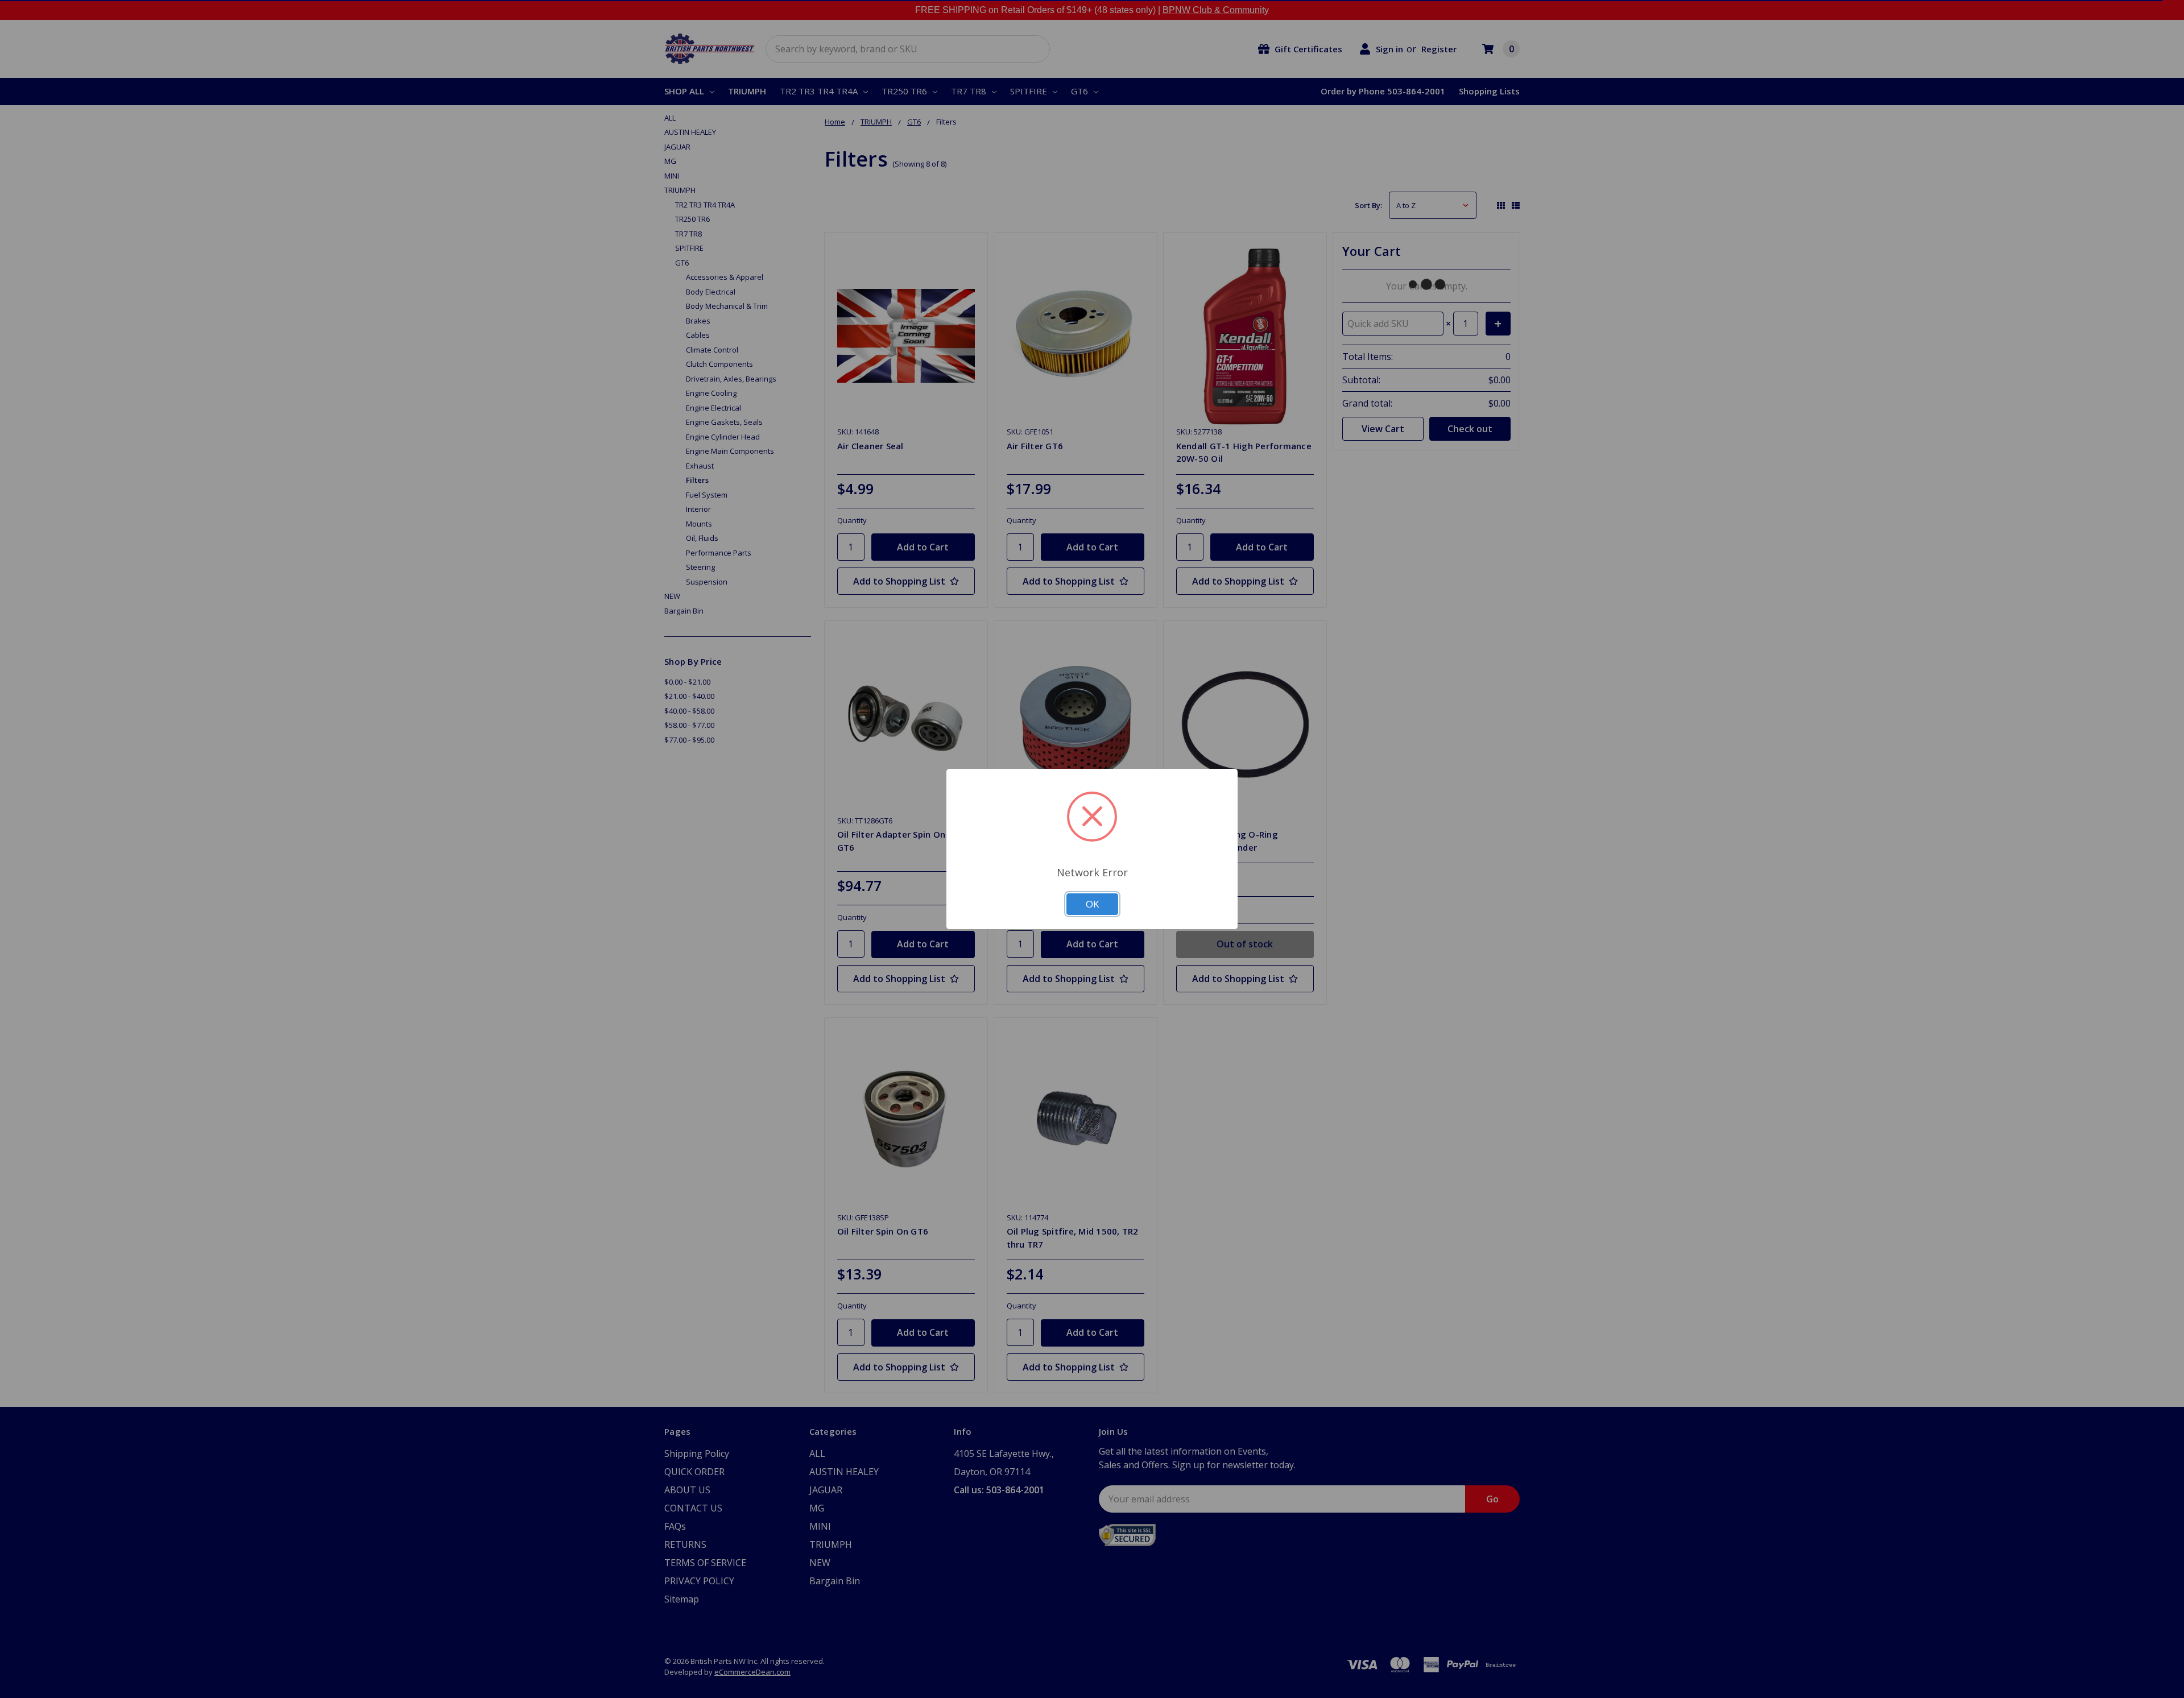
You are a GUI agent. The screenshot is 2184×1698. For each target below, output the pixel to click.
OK (1092, 904)
